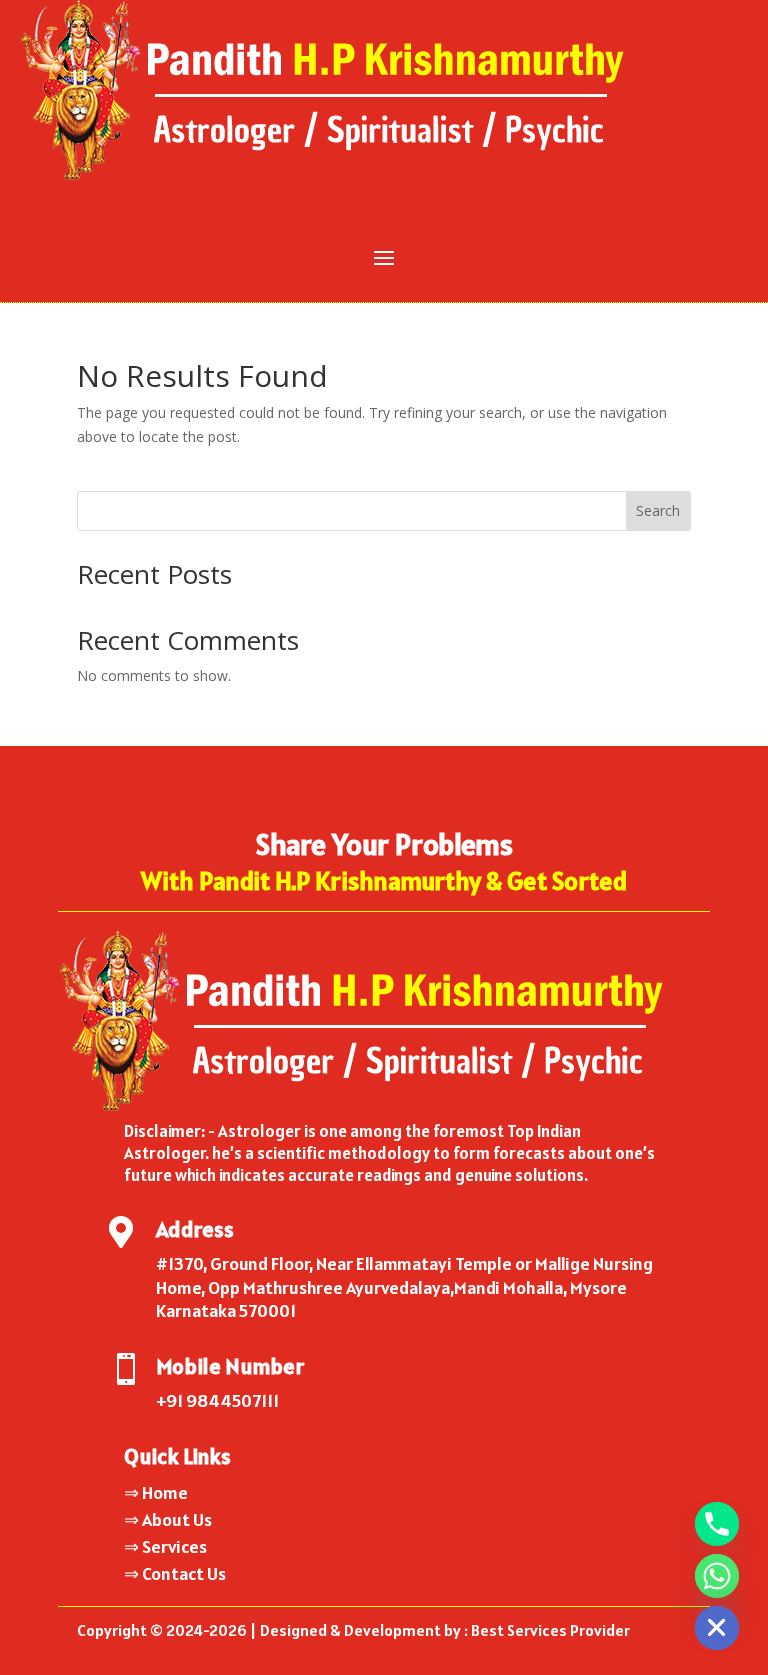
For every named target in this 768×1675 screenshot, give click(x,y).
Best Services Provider (550, 1630)
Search (658, 510)
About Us (177, 1519)
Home (165, 1492)
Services (174, 1546)
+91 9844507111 (217, 1400)
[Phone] (717, 1524)
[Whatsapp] (717, 1576)
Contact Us (184, 1573)
